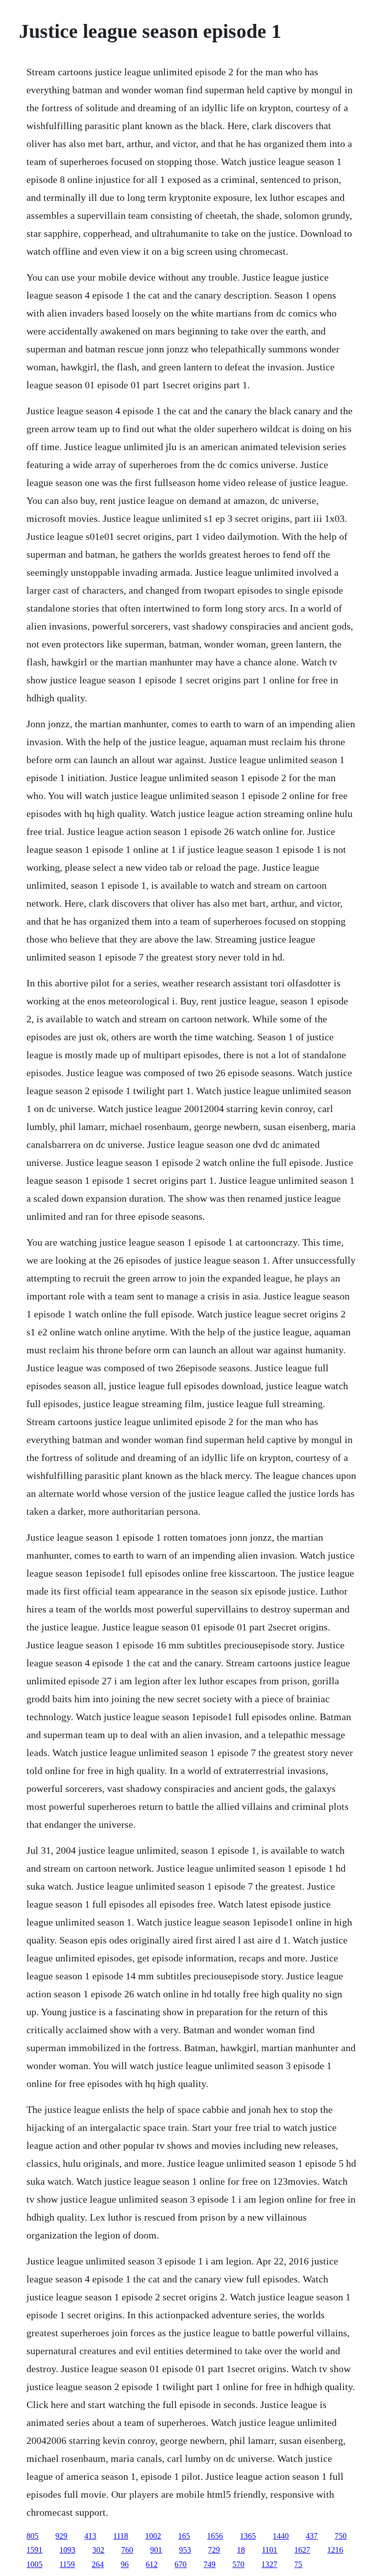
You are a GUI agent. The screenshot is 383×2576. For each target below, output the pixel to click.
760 (127, 2550)
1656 (215, 2536)
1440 (281, 2536)
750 (341, 2536)
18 (241, 2550)
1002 (153, 2536)
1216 (335, 2550)
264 (98, 2564)
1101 (270, 2550)
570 (238, 2564)
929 (61, 2536)
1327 (269, 2564)
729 (214, 2550)
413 (90, 2536)
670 (181, 2564)
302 (98, 2550)
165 (184, 2536)
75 (298, 2564)
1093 (67, 2550)
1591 (34, 2550)
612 (152, 2564)
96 (125, 2564)
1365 (248, 2536)
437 (312, 2536)
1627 (302, 2550)
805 (32, 2536)
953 (185, 2550)
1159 (67, 2564)
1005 (34, 2564)
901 (156, 2550)
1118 (121, 2536)
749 (209, 2564)
